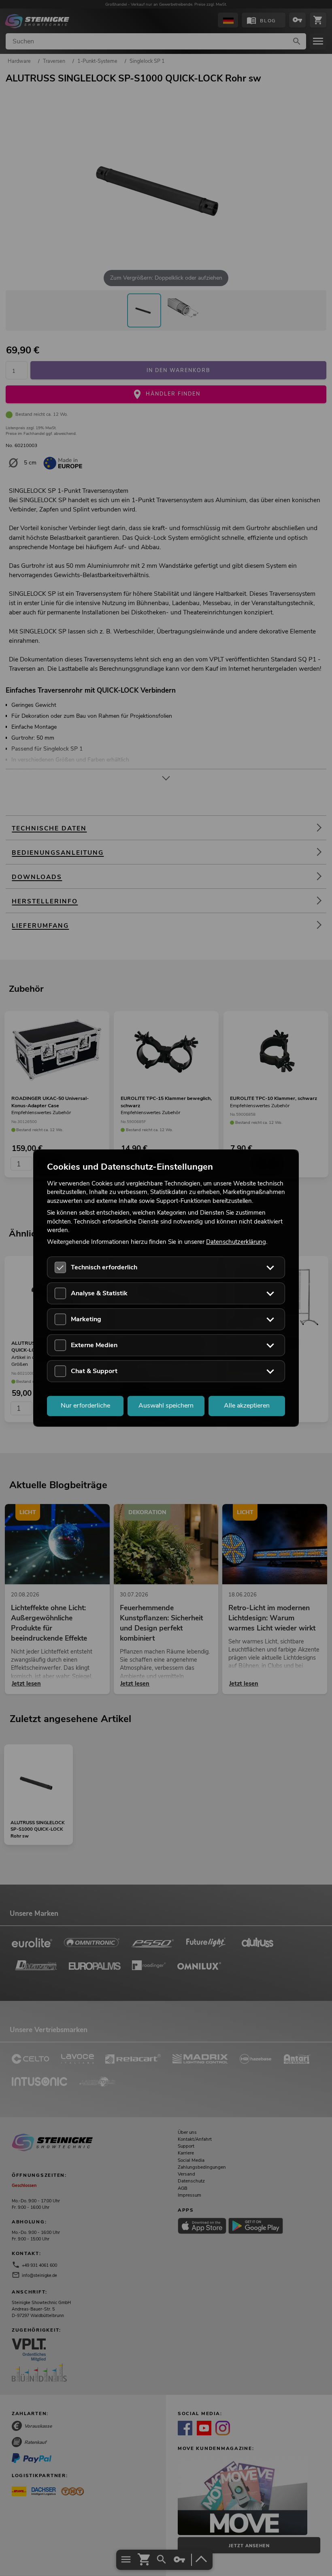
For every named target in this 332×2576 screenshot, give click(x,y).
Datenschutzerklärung (236, 1242)
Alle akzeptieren (247, 1406)
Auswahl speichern (166, 1406)
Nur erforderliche (85, 1406)
